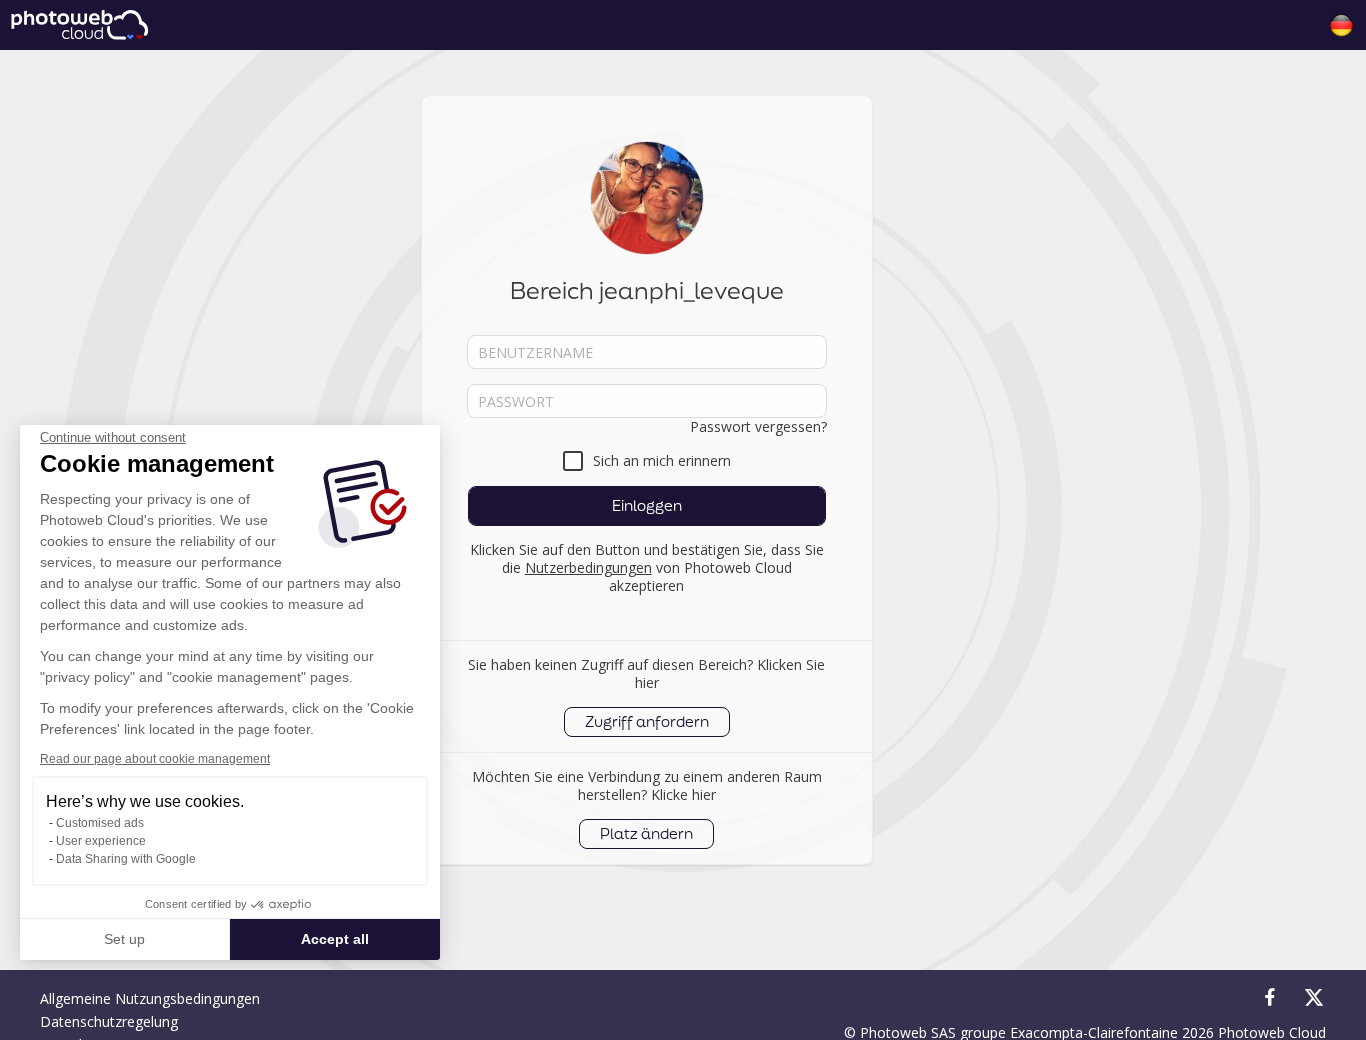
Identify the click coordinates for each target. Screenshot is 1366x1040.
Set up (124, 939)
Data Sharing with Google (126, 859)
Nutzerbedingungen (588, 567)
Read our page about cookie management (155, 759)
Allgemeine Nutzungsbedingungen (150, 998)
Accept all (335, 939)
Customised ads (100, 823)
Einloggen (647, 505)
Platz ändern (646, 833)
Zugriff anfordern (647, 721)
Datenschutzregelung (109, 1021)
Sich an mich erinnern (662, 460)
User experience (101, 841)
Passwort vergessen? (758, 426)
